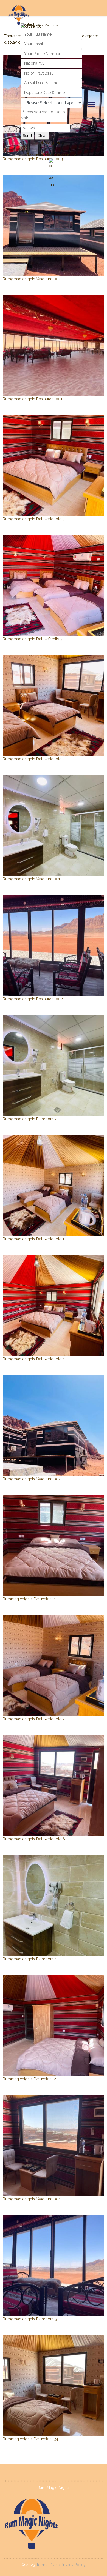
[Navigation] (91, 104)
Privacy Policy (73, 2565)
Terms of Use (49, 2565)
